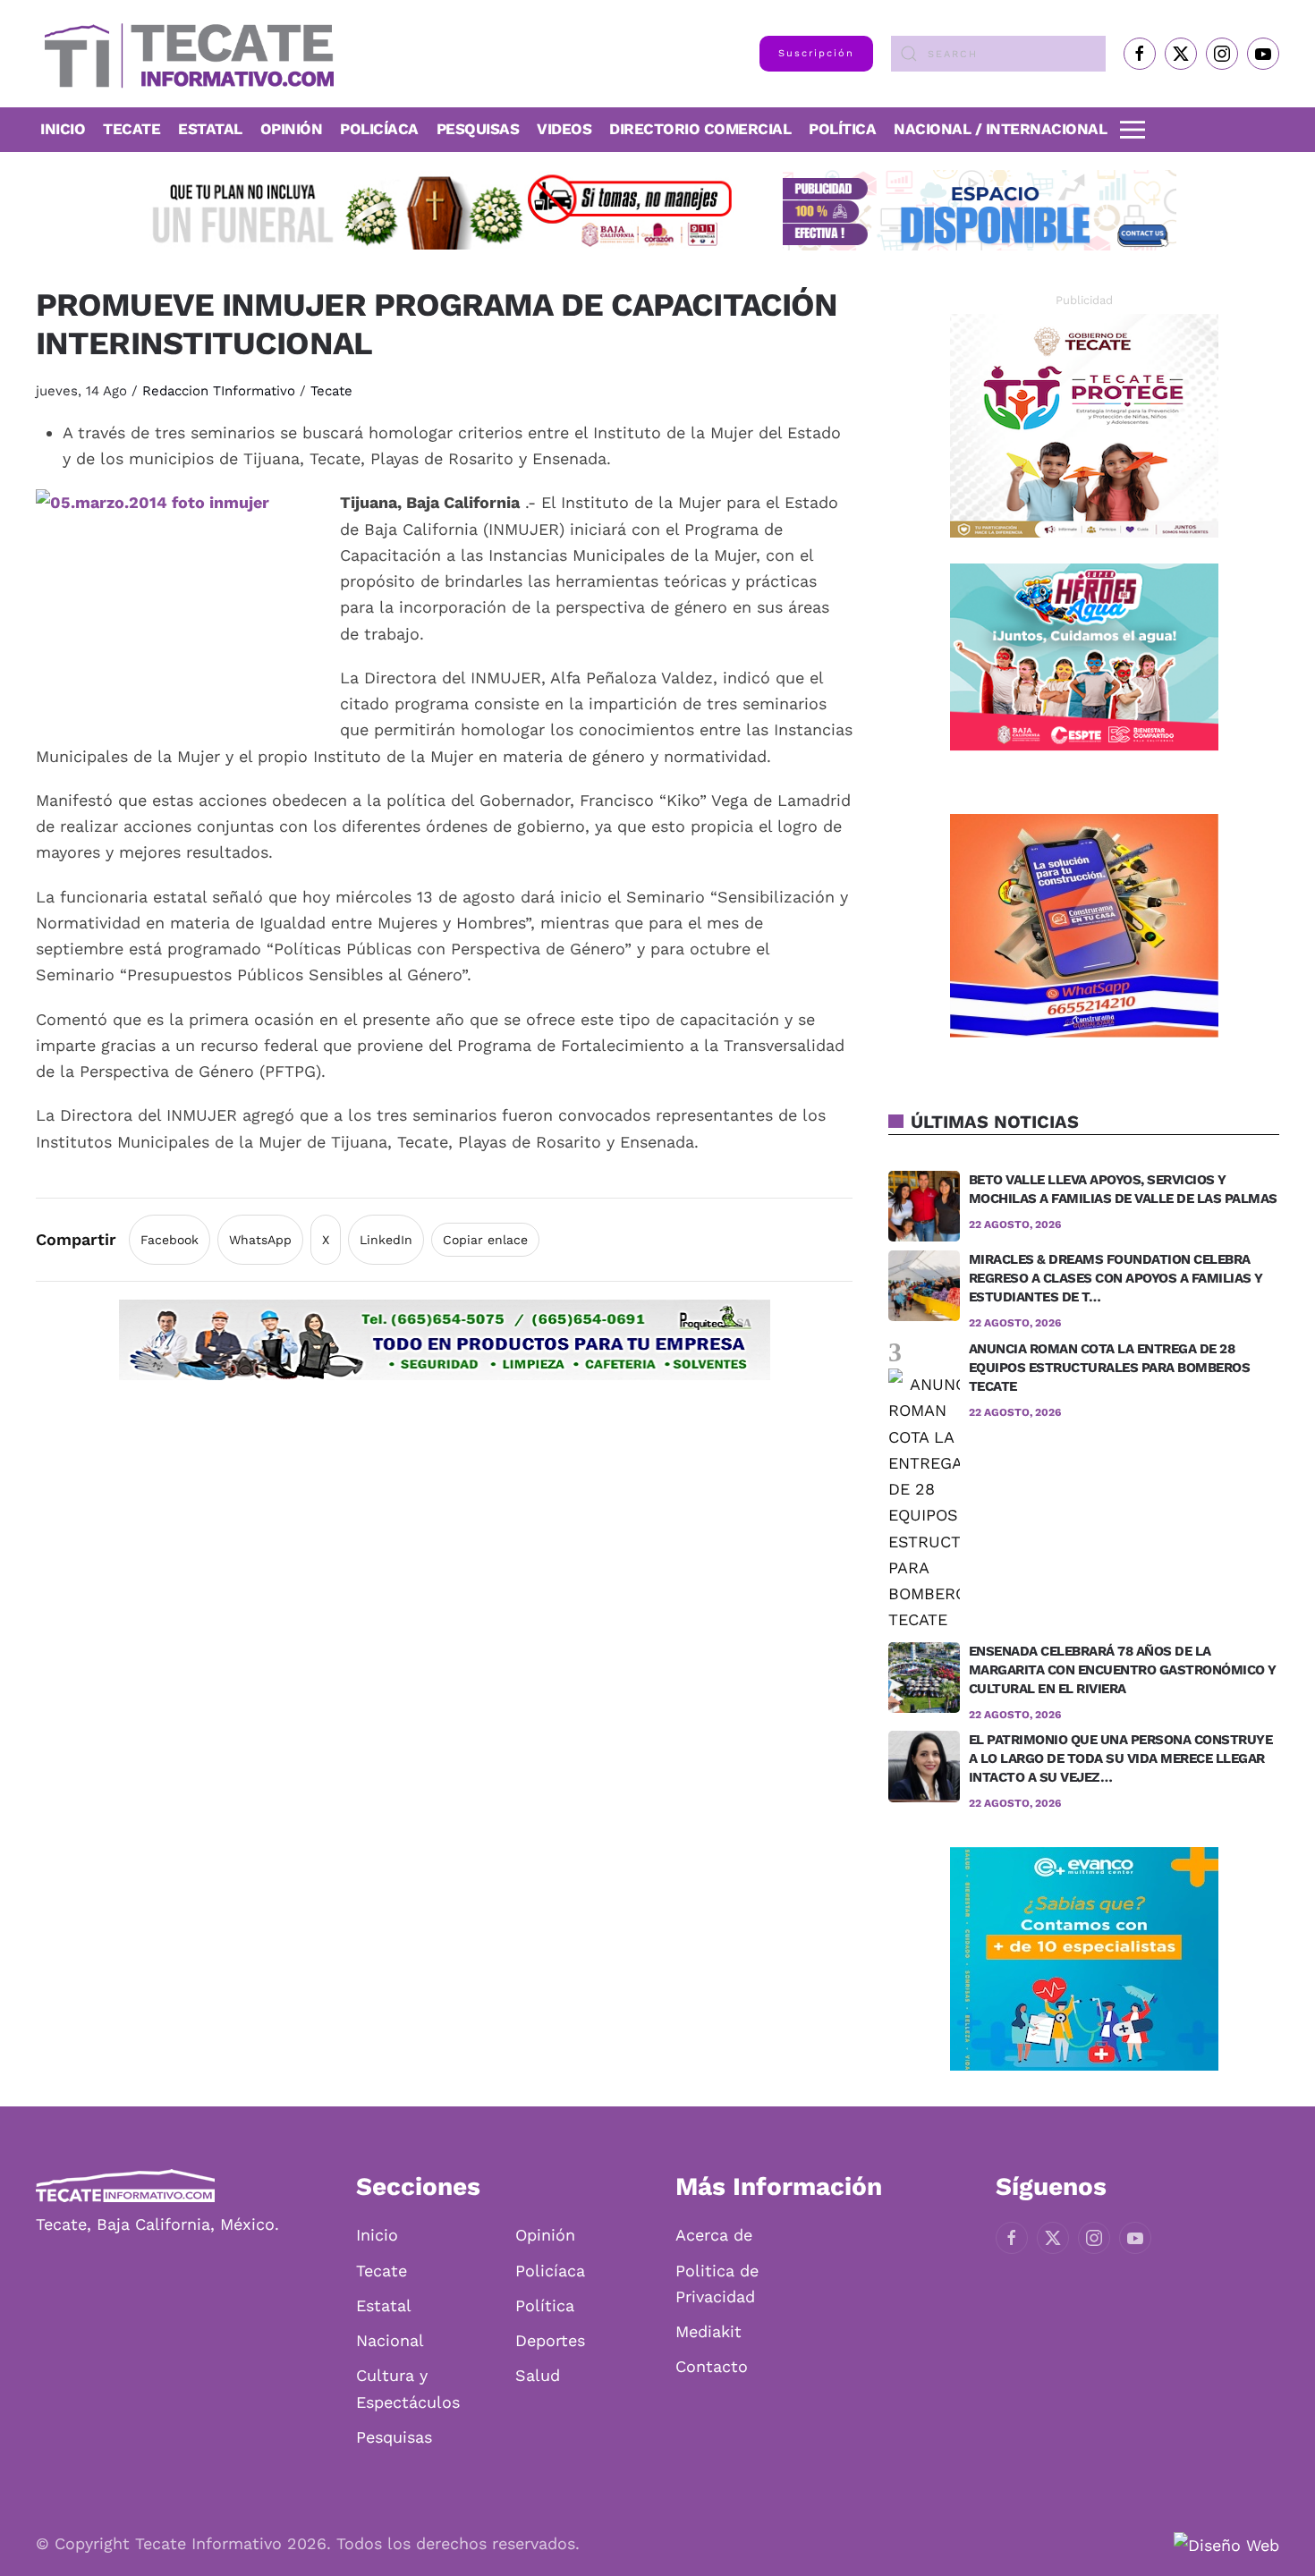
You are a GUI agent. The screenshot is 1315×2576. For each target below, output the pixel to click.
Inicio (63, 129)
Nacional (390, 2340)
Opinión (292, 129)
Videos (564, 129)
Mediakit (708, 2331)
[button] (1133, 130)
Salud (538, 2375)
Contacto (712, 2366)
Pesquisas (478, 129)
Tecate (131, 129)
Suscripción (816, 53)
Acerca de (714, 2235)
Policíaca (379, 129)
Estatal (384, 2305)
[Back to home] (185, 54)
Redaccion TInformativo (219, 391)
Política (842, 129)
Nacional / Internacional (1000, 129)
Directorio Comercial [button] (700, 129)
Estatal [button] (210, 129)
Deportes (550, 2340)
